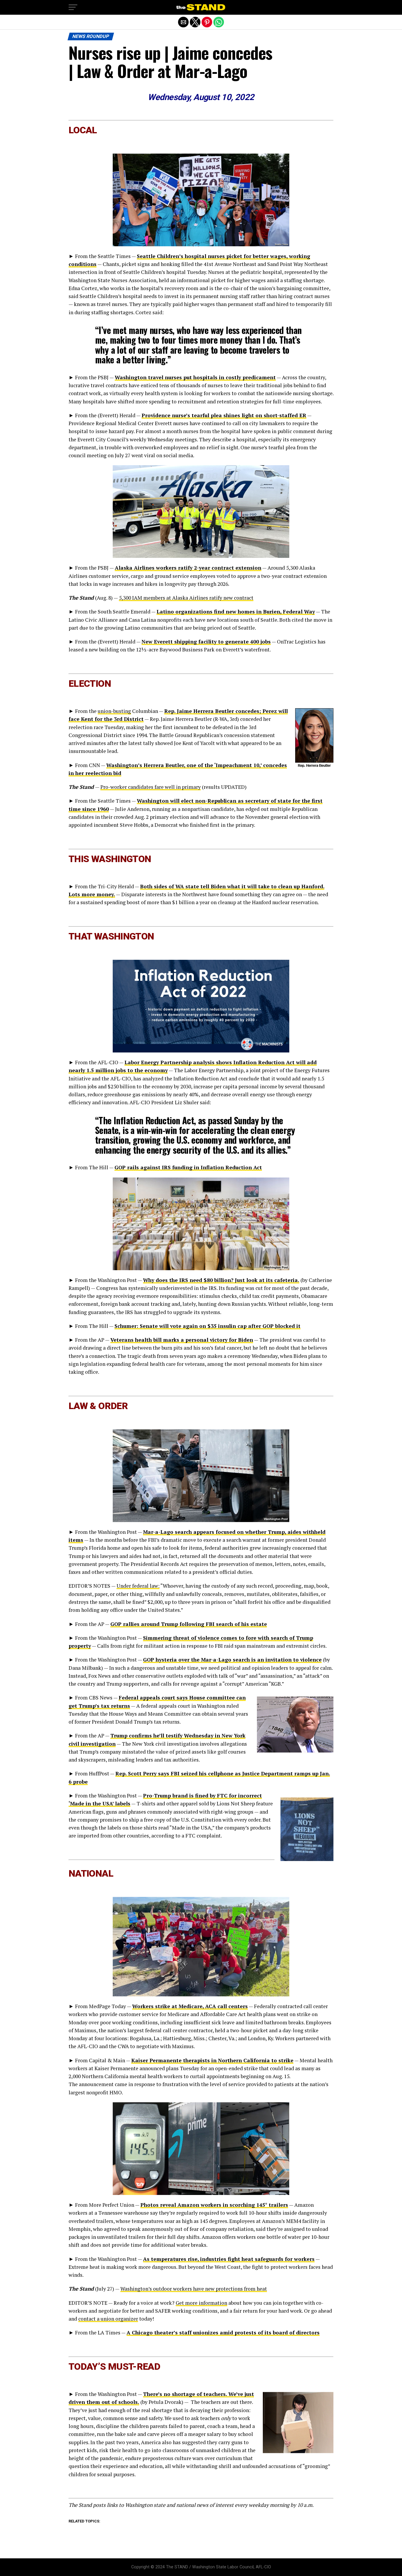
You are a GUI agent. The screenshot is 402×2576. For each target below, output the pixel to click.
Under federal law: (138, 1586)
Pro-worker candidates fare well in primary (151, 787)
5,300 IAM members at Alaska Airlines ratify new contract (186, 598)
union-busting (114, 711)
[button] (73, 7)
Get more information (201, 2303)
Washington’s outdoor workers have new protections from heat (194, 2289)
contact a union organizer (108, 2319)
